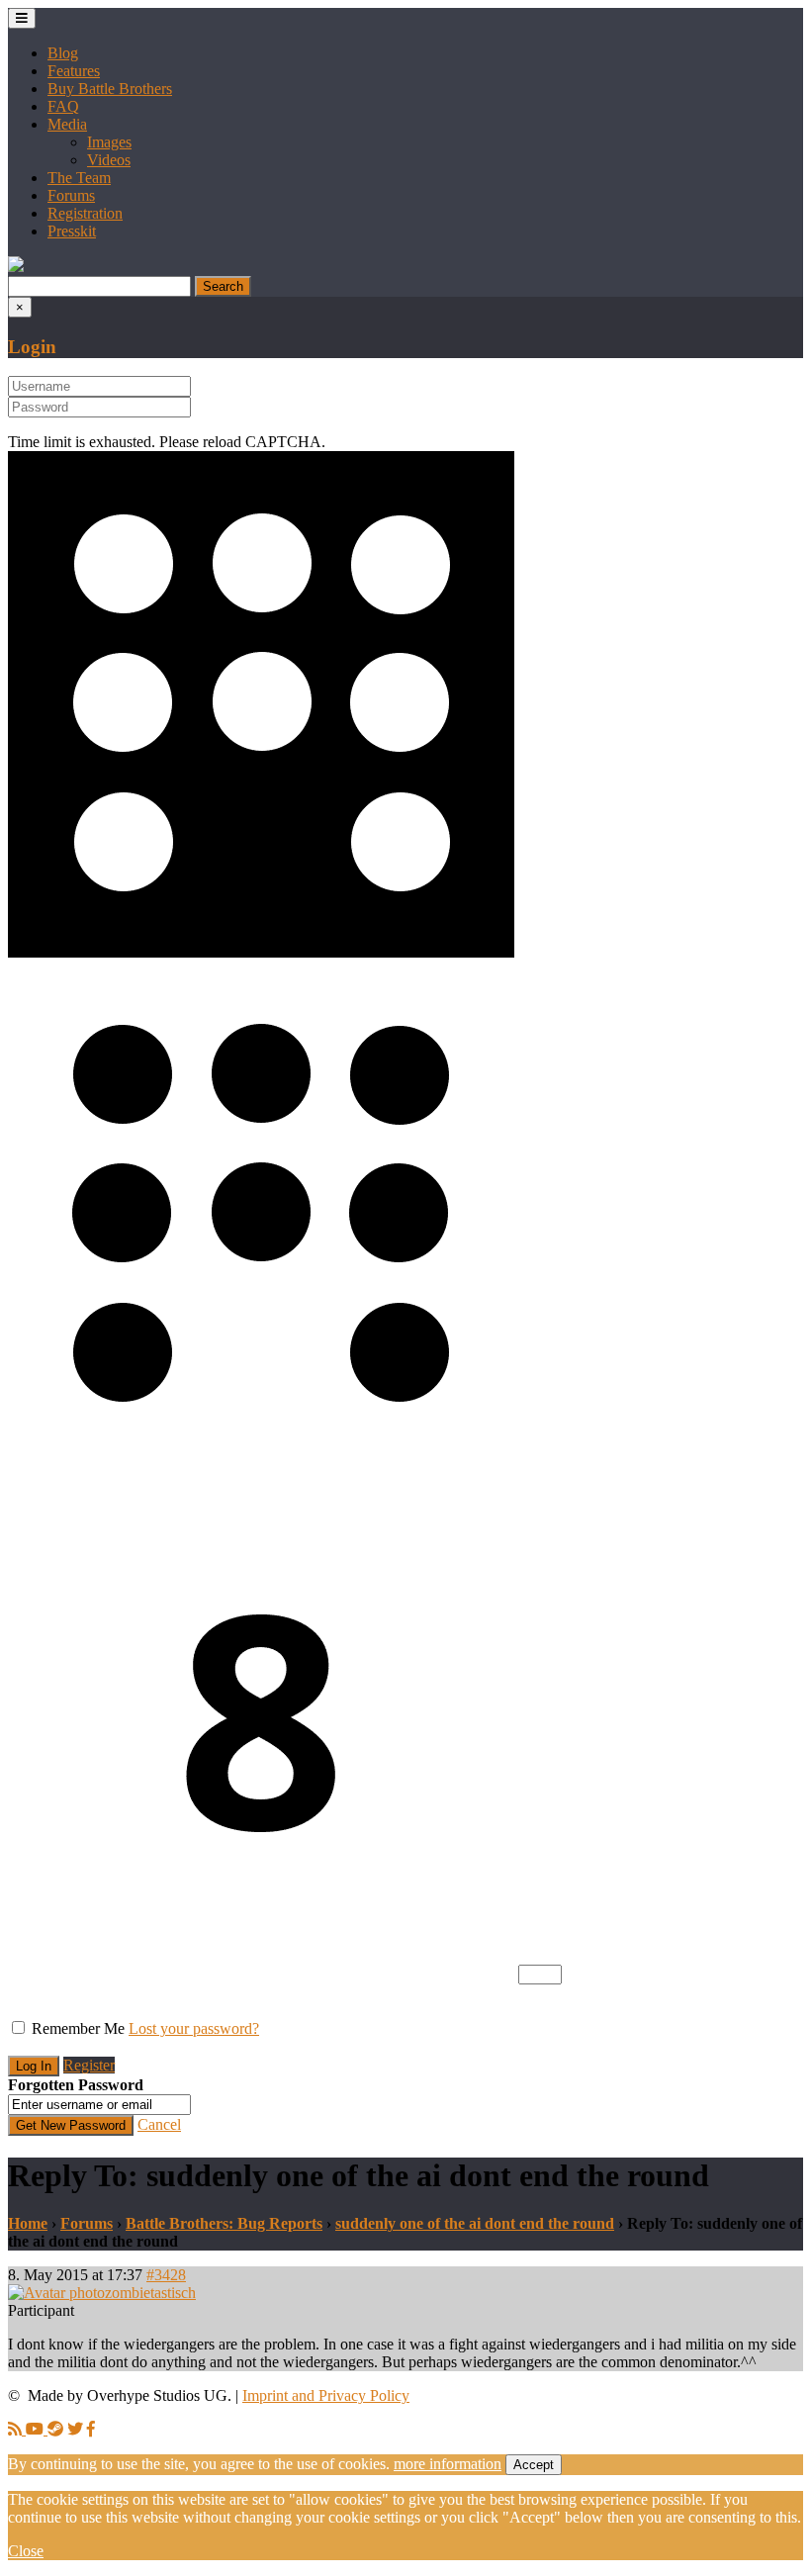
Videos (109, 160)
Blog (63, 53)
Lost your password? (194, 2028)
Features (74, 71)
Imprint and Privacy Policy (326, 2395)
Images (109, 142)
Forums (71, 195)
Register (89, 2065)
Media (67, 124)
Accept (534, 2465)
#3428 (166, 2275)
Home (28, 2223)
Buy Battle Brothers (110, 89)
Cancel (159, 2124)
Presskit (72, 231)
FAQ (63, 106)
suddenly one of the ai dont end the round (475, 2223)
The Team (79, 178)
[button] (16, 267)
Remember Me (78, 2028)
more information (448, 2464)
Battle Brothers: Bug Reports (224, 2223)
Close (26, 2551)
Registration (85, 213)
